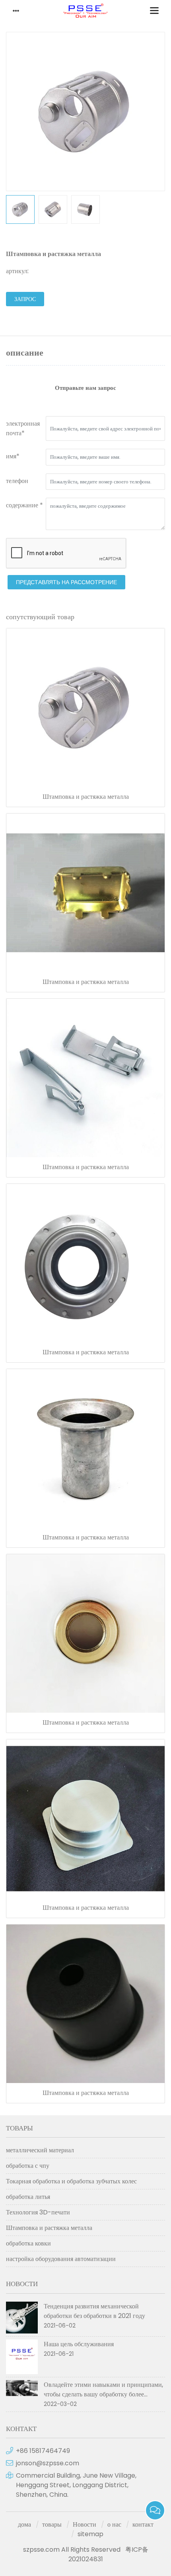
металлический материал (40, 2150)
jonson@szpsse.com (48, 2463)
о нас (114, 2524)
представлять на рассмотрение (66, 582)
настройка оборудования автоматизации (61, 2259)
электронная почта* (23, 428)
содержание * (24, 505)
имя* (13, 456)
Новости (85, 2524)
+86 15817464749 (43, 2451)
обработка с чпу (28, 2166)
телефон (17, 481)
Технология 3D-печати (38, 2212)
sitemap (90, 2534)
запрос (25, 299)
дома (24, 2524)
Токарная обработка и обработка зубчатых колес (71, 2181)
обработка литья (28, 2197)
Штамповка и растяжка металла (86, 797)
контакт (143, 2524)
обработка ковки (28, 2243)
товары (52, 2524)
